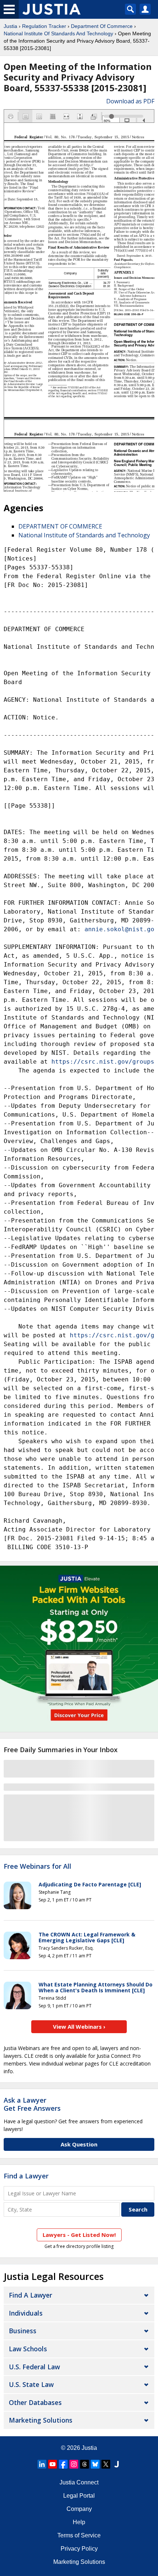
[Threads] (85, 2464)
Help (79, 2522)
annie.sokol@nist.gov (121, 929)
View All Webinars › (79, 2027)
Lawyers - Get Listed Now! (79, 2235)
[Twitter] (106, 2464)
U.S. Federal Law (34, 2367)
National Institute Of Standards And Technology (58, 33)
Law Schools (28, 2349)
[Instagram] (74, 2464)
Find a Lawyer (26, 2176)
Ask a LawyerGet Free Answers (32, 2104)
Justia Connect (79, 2482)
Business (23, 2331)
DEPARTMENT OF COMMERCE (60, 526)
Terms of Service (79, 2535)
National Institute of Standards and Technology (84, 535)
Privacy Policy (79, 2549)
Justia (10, 26)
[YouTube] (53, 2464)
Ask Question (79, 2144)
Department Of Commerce (102, 26)
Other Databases (35, 2402)
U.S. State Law (31, 2384)
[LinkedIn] (42, 2464)
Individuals (26, 2313)
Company (79, 2509)
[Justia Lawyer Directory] (116, 2464)
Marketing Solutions (41, 2420)
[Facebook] (63, 2464)
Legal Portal (79, 2496)
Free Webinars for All (37, 1867)
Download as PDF (130, 101)
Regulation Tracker (44, 26)
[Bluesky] (95, 2464)
